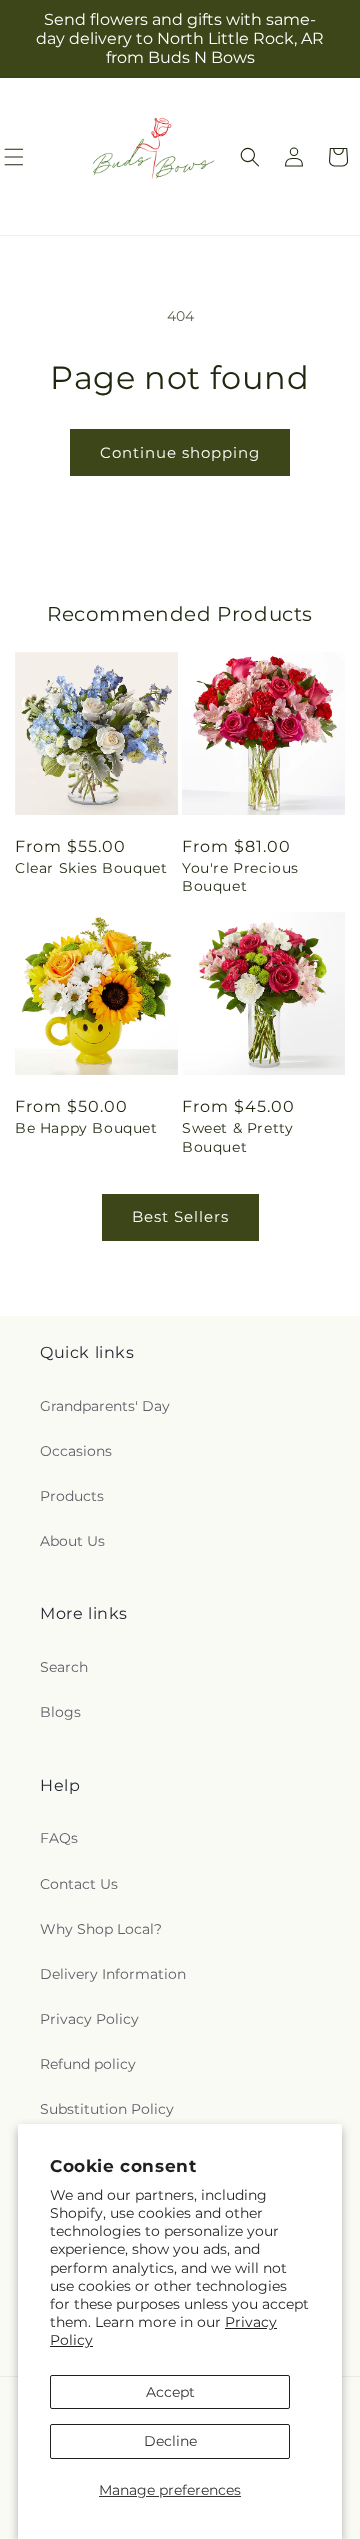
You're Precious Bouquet (240, 877)
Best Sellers (180, 1216)
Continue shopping (180, 452)
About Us (72, 1541)
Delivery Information (113, 1974)
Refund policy (88, 2064)
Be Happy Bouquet (86, 1128)
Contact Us (79, 1884)
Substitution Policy (107, 2109)
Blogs (60, 1712)
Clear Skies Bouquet (91, 868)
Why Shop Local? (101, 1929)
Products (72, 1496)
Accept (170, 2392)
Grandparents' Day (105, 1406)
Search (64, 1667)
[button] (250, 157)
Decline (170, 2441)
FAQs (59, 1838)
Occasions (76, 1451)
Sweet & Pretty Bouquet (237, 1137)
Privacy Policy (89, 2019)
